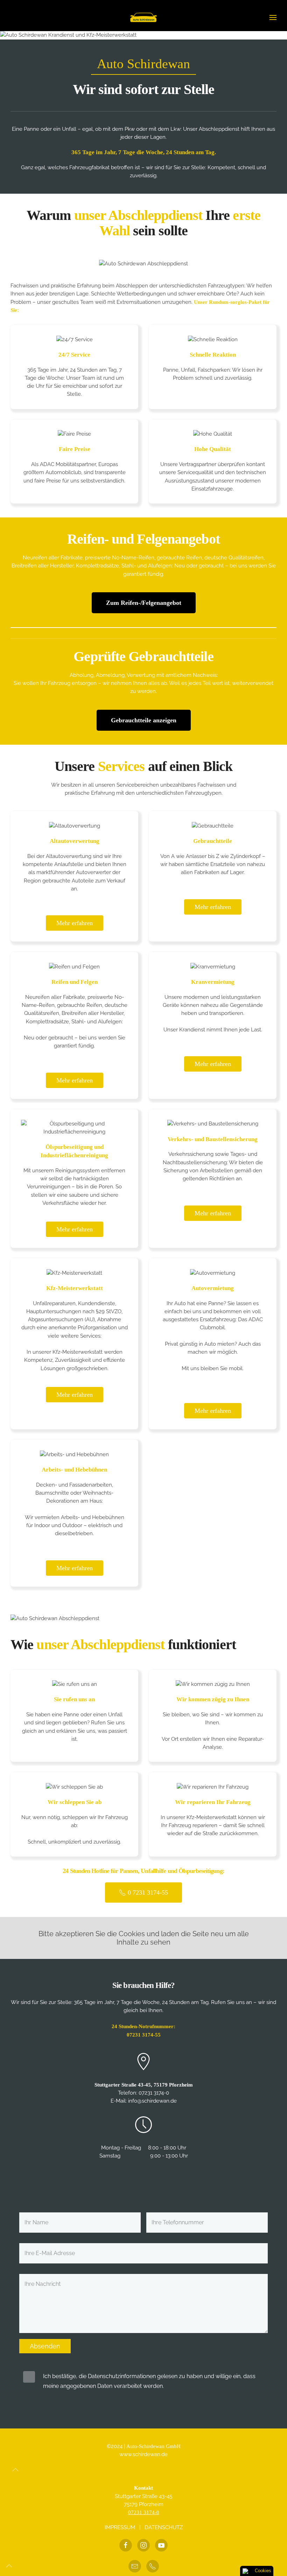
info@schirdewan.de (152, 2101)
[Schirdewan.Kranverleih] (126, 2545)
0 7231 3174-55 (148, 1892)
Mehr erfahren (75, 923)
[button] (273, 17)
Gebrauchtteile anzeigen (144, 720)
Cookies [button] (263, 2571)
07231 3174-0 (154, 2093)
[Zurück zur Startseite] (143, 17)
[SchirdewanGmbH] (161, 2545)
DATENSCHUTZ (164, 2527)
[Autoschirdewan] (143, 2545)
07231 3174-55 (144, 2035)
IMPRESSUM (120, 2527)
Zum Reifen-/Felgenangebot (144, 603)
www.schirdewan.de (143, 2454)
